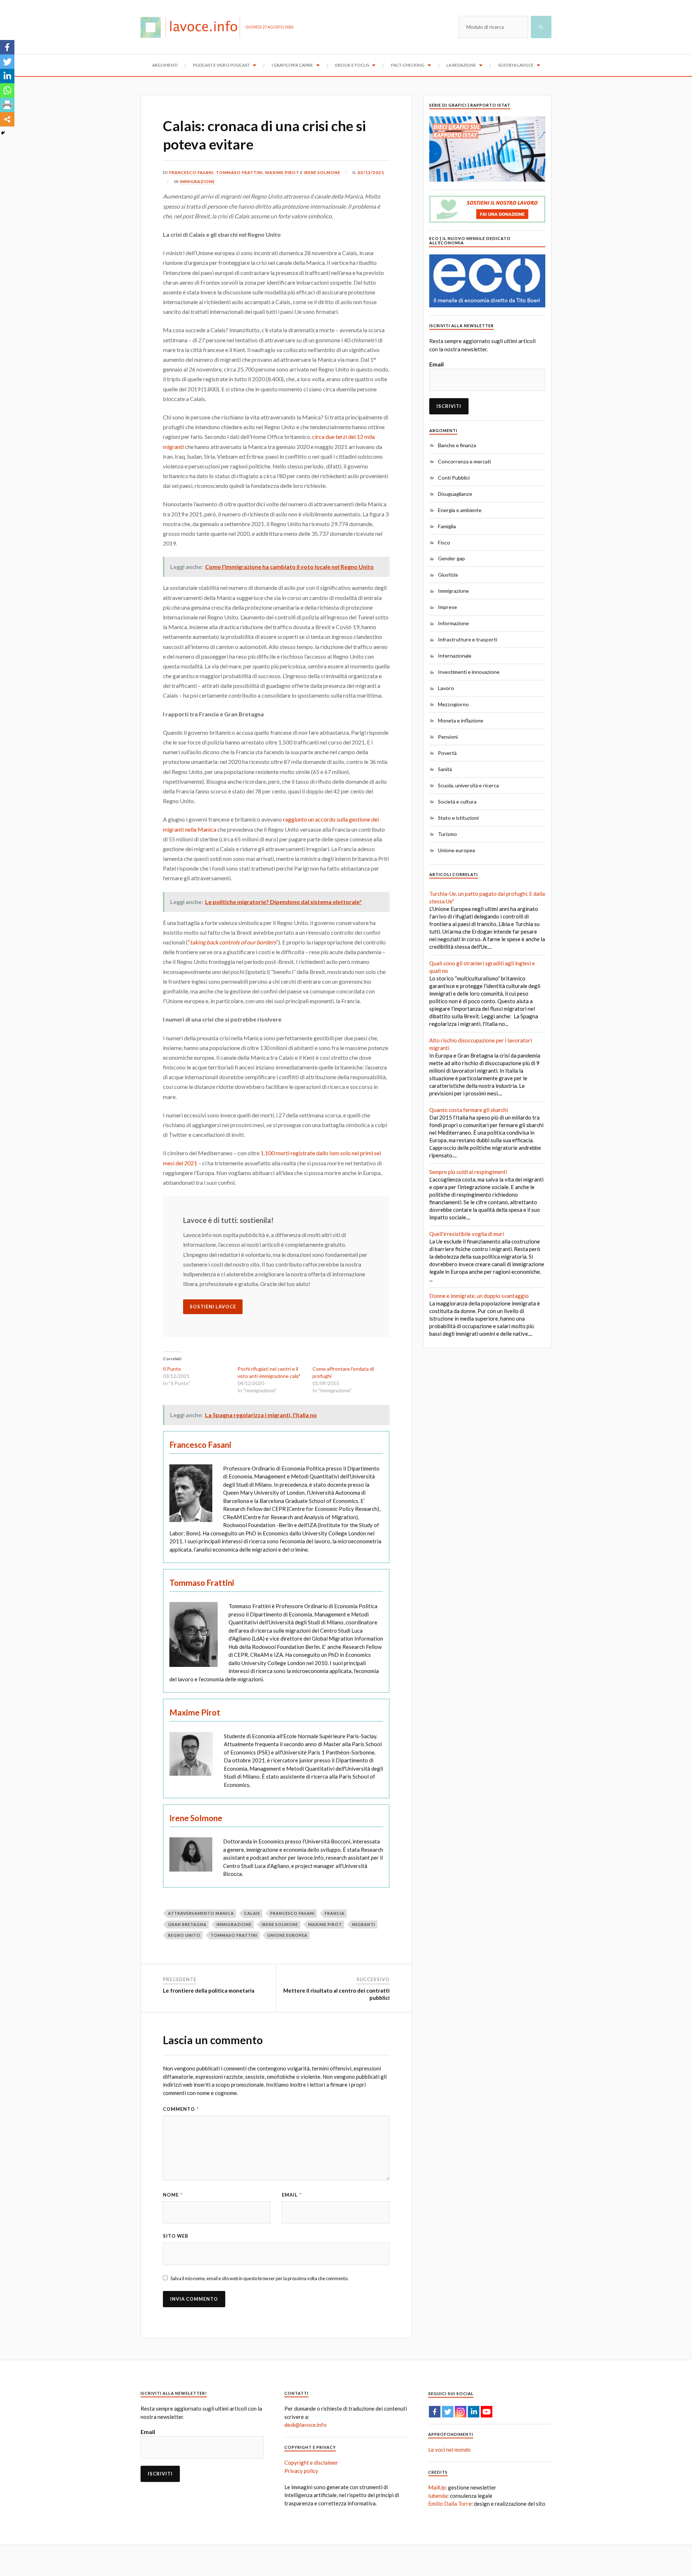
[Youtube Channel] (487, 2412)
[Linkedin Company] (474, 2412)
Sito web (176, 2236)
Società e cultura (457, 802)
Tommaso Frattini (239, 172)
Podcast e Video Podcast (221, 65)
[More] (7, 119)
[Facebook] (7, 47)
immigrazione (234, 1924)
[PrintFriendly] (7, 105)
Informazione (453, 623)
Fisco (444, 542)
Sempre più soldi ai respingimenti (468, 1172)
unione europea (287, 1935)
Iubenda (438, 2496)
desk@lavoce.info (305, 2425)
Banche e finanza (457, 445)
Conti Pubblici (454, 478)
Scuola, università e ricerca (468, 785)
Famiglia (447, 526)
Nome (173, 2195)
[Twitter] (7, 62)
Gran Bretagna (187, 1924)
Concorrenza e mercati (464, 461)
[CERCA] (541, 27)
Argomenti (165, 65)
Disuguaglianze (455, 494)
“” (233, 942)
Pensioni (448, 737)
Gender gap (451, 558)
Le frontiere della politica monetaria (209, 1990)
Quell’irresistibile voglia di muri (467, 1234)
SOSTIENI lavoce (213, 1307)
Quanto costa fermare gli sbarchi (469, 1110)
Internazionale (455, 656)
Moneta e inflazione (461, 720)
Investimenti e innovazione (469, 672)
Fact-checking (408, 65)
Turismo (447, 834)
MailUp (437, 2487)
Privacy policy (301, 2471)
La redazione (461, 65)
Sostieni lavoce (516, 65)
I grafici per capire (292, 65)
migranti (364, 1924)
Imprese (447, 607)
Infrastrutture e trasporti (467, 639)
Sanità (445, 769)
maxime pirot (325, 1924)
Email (292, 2195)
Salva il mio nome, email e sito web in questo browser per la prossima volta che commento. (259, 2278)
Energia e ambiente (460, 510)
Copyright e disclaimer (311, 2462)
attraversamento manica (201, 1913)
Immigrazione (197, 181)
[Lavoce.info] (193, 27)
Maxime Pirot (282, 172)
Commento (181, 2109)
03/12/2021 (371, 172)
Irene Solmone (322, 172)
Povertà (447, 753)
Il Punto (172, 1369)
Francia (335, 1913)
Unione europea (456, 850)
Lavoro (446, 688)
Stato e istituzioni (458, 818)
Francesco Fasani (191, 172)
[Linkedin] (7, 76)
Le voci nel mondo (449, 2450)
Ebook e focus (352, 65)
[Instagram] (461, 2412)
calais (252, 1913)
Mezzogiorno (453, 704)
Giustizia (448, 575)
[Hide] (3, 133)
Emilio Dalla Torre (450, 2504)
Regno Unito (184, 1935)
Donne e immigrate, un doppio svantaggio (479, 1296)
